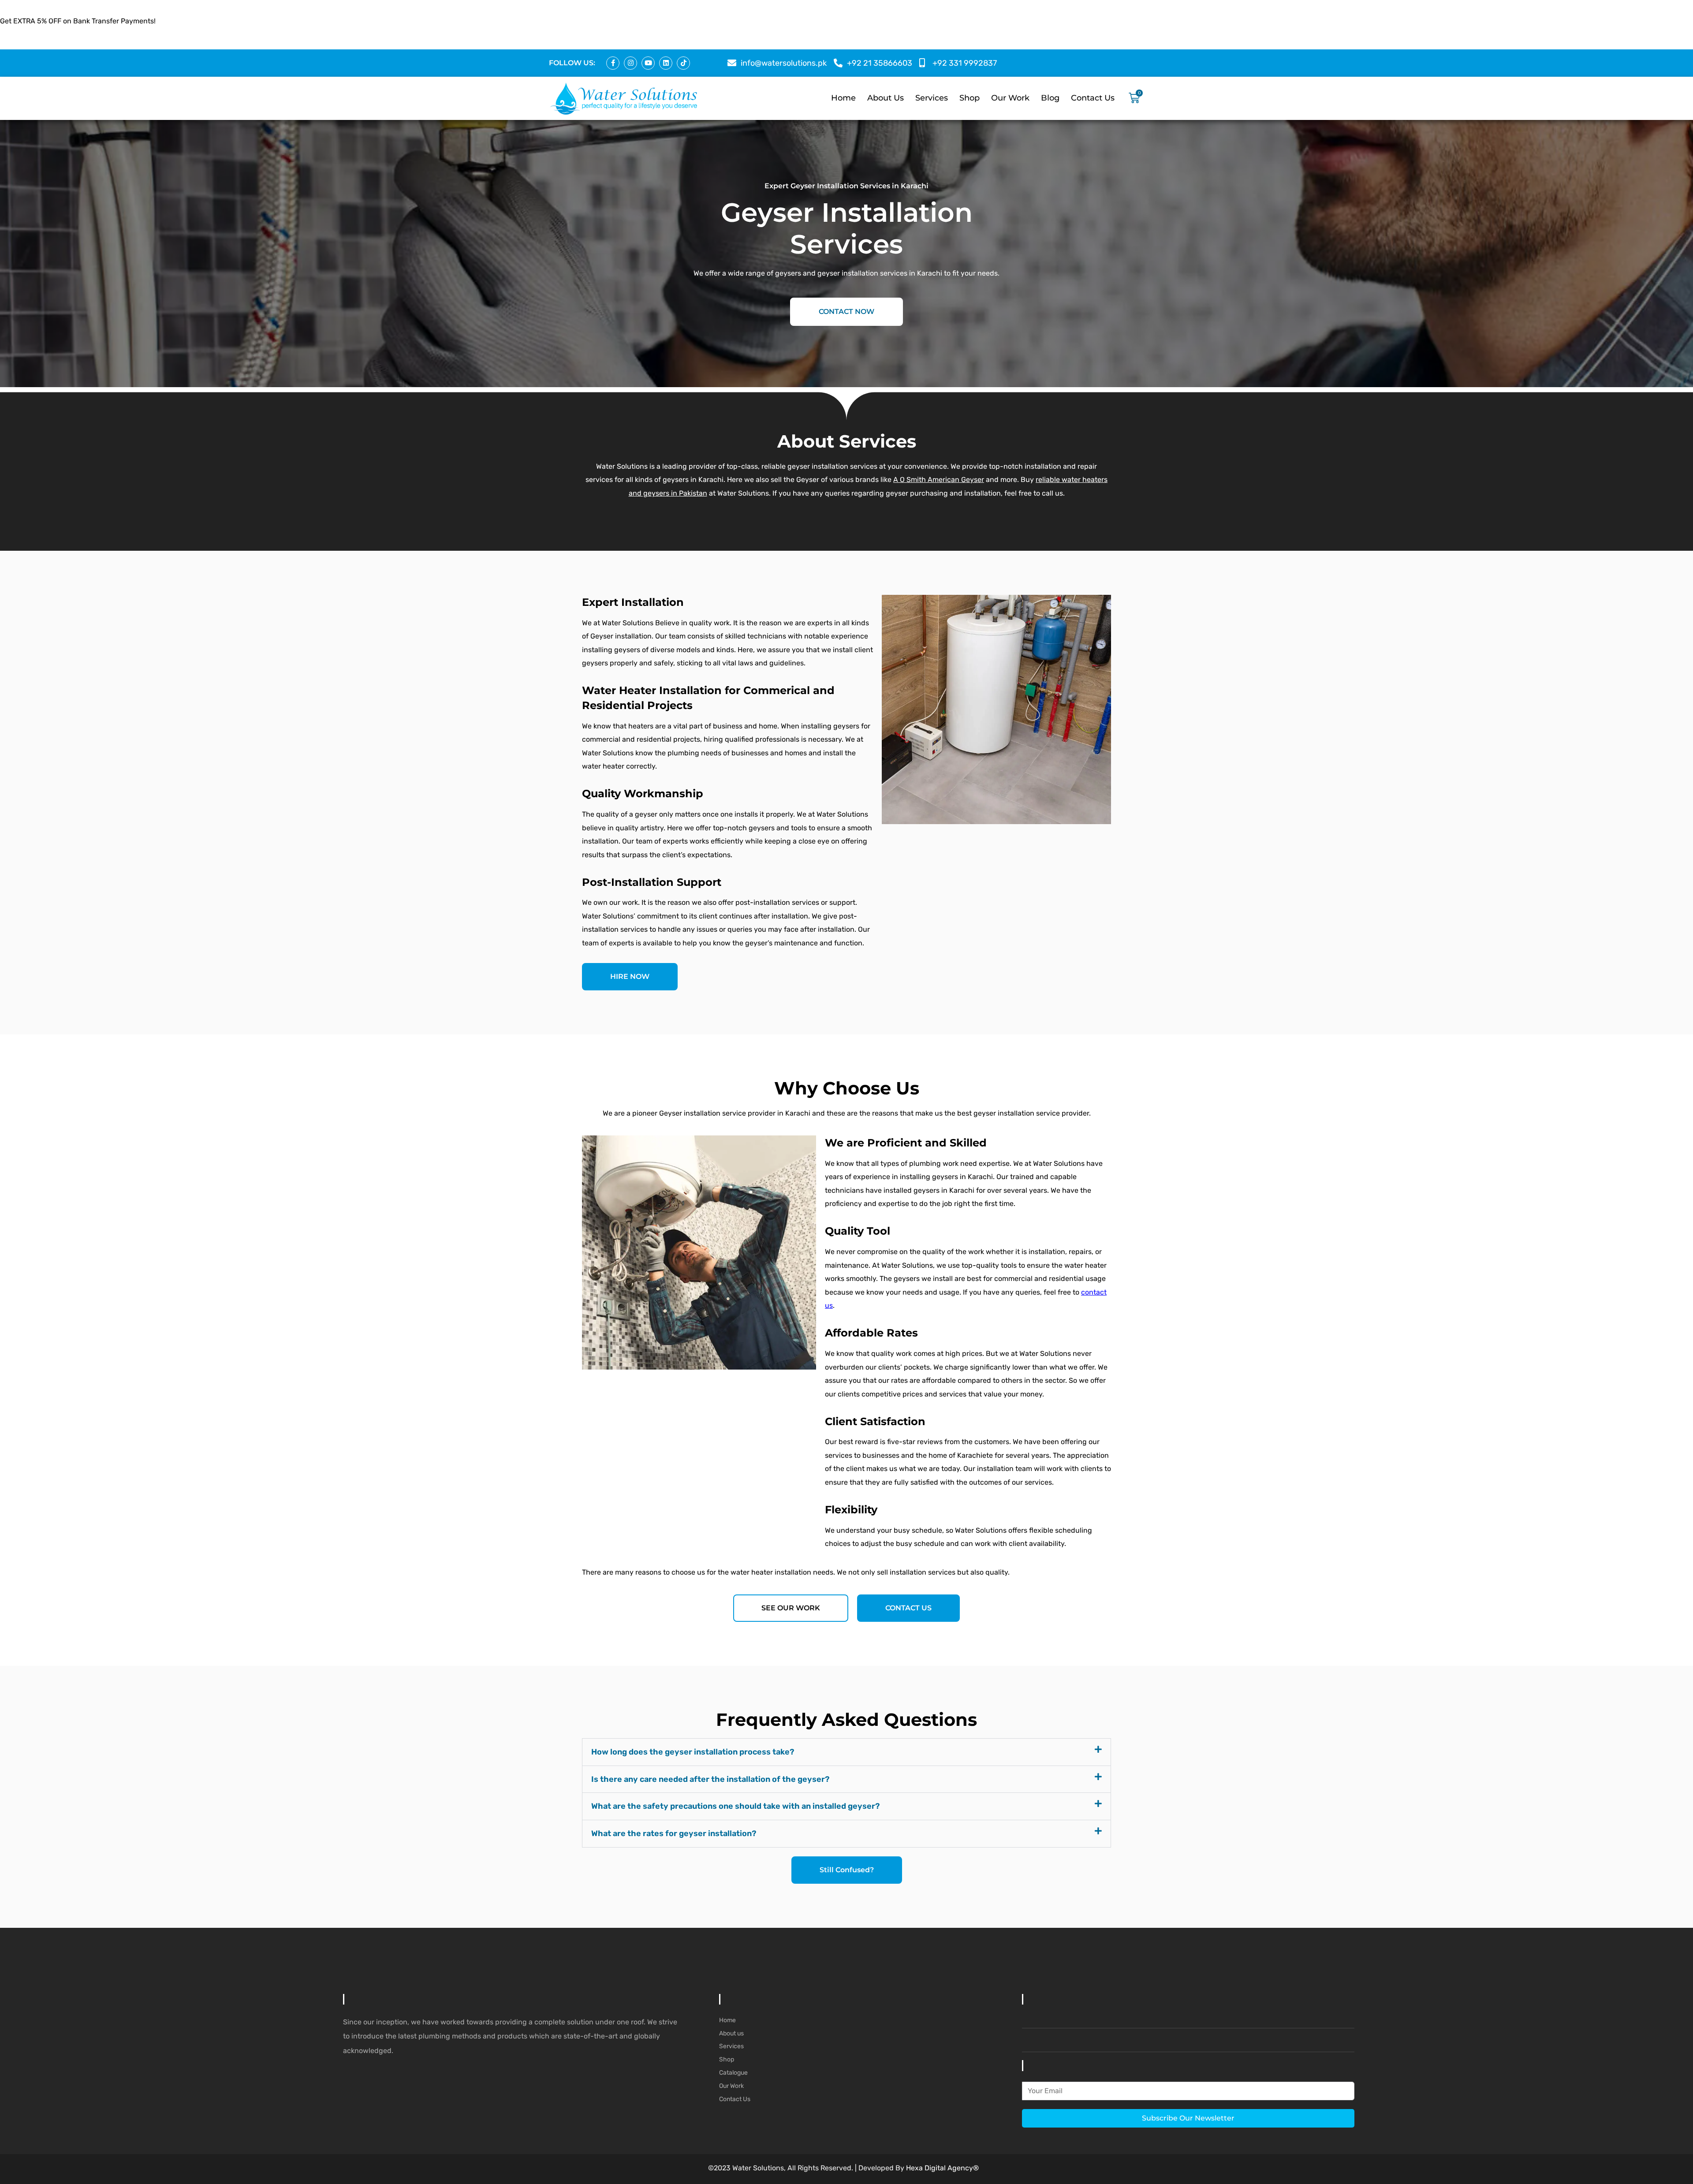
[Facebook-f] (613, 63)
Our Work (1010, 98)
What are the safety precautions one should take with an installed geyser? (735, 1806)
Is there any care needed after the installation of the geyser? (710, 1779)
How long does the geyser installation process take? (693, 1752)
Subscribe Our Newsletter (1188, 2118)
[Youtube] (648, 63)
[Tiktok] (683, 63)
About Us (886, 98)
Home (843, 98)
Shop (970, 98)
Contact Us (1093, 98)
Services (932, 98)
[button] (846, 1752)
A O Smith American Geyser (939, 480)
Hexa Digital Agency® (942, 2168)
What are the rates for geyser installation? (674, 1833)
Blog (1050, 98)
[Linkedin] (666, 63)
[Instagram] (630, 63)
